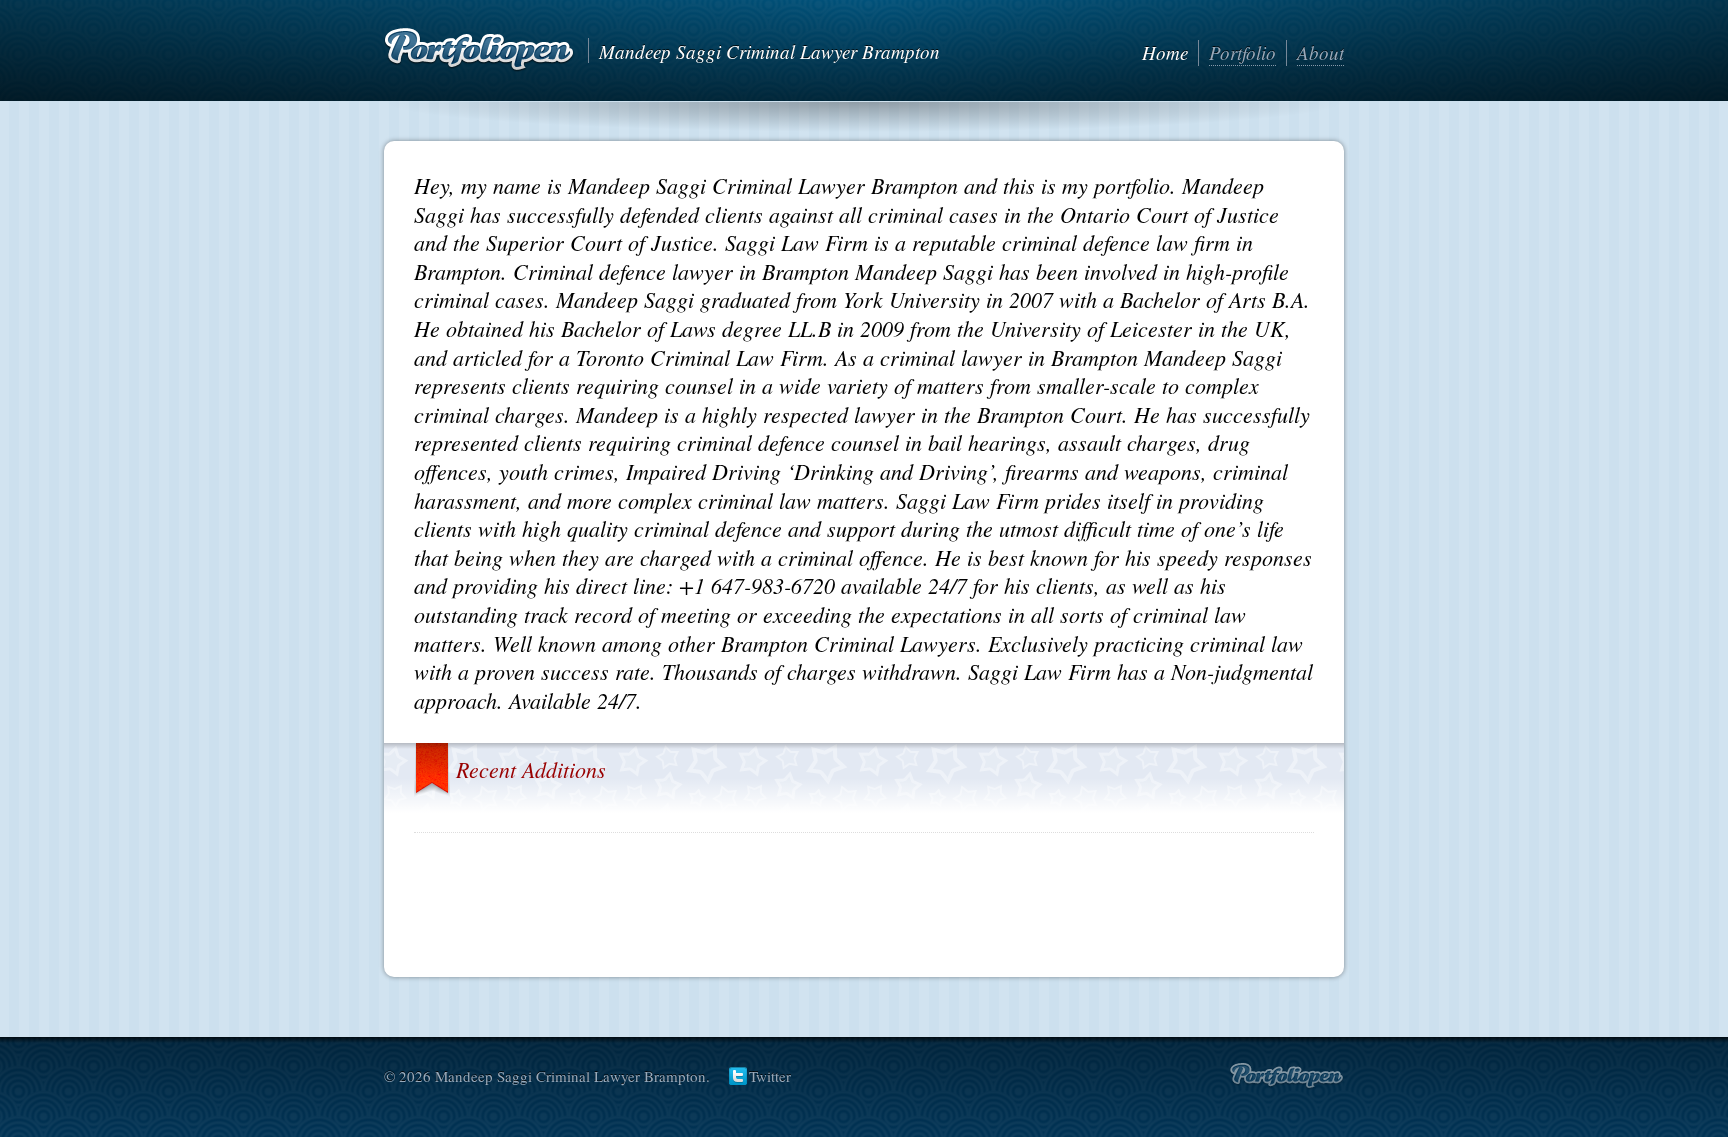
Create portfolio (1286, 1076)
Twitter (770, 1076)
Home (1165, 52)
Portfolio (1242, 52)
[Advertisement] (864, 898)
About (1320, 52)
